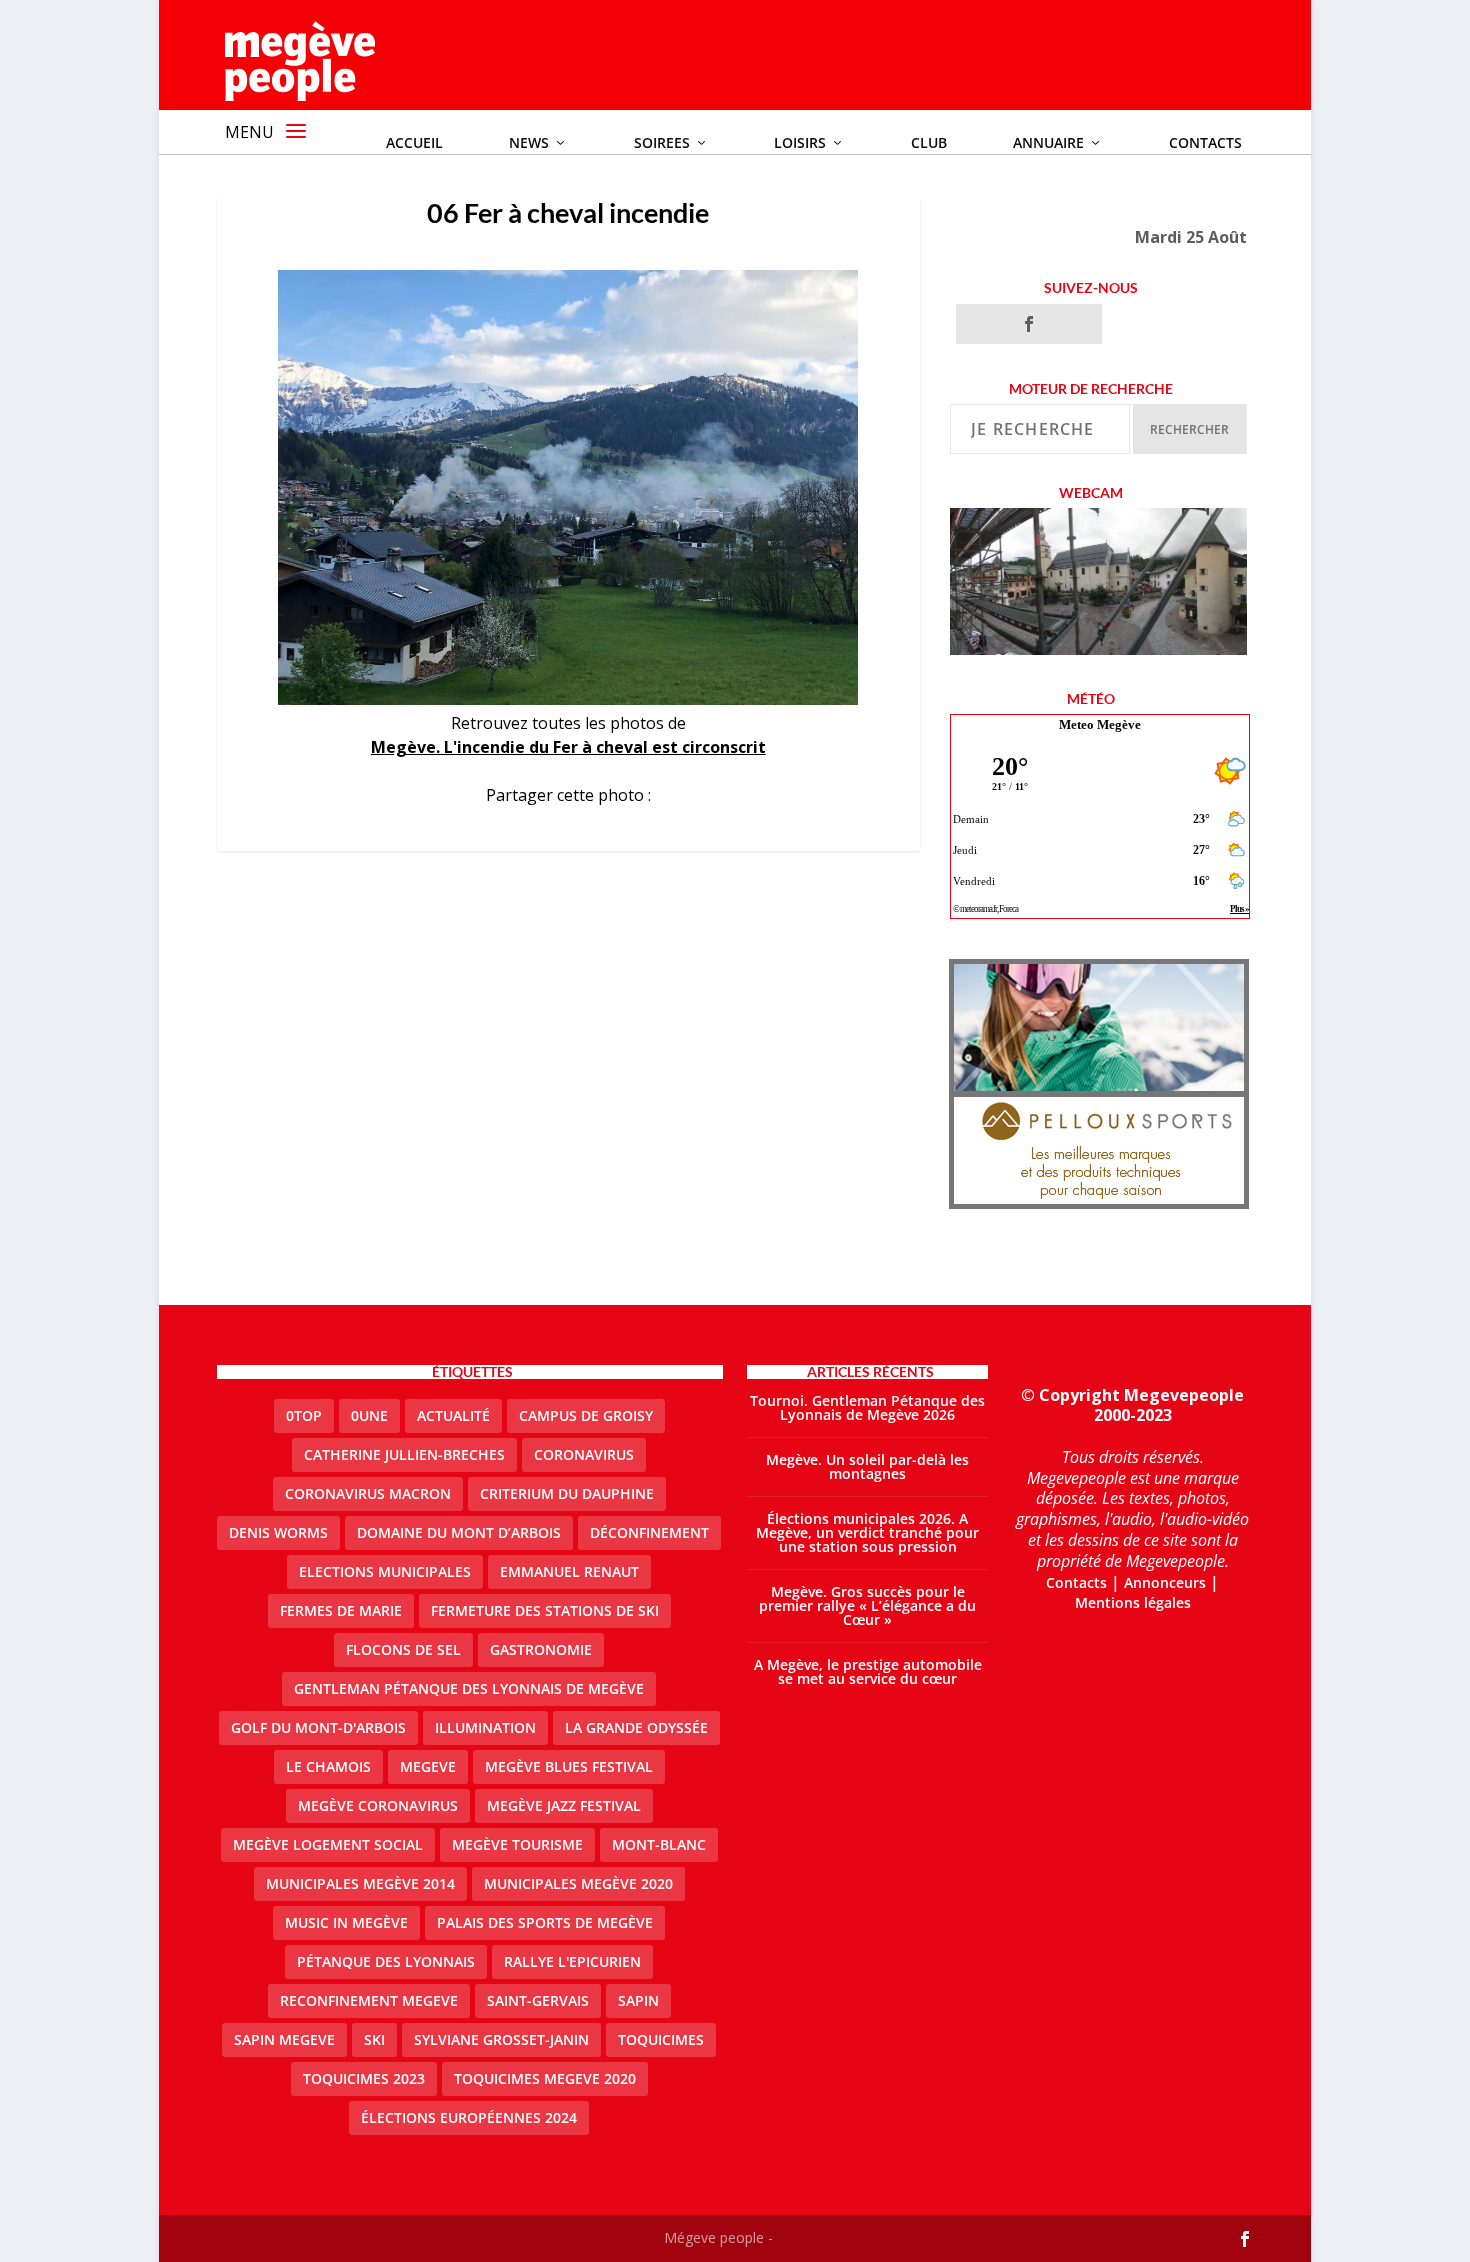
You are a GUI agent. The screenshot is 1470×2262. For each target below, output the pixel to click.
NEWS (529, 142)
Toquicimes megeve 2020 (545, 2078)
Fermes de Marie (341, 1610)
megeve (428, 1766)
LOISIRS (800, 142)
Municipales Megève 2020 (578, 1883)
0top (304, 1415)
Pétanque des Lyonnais (386, 1961)
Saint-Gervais (538, 2000)
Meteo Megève (1100, 724)
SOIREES (662, 142)
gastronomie (541, 1649)
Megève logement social (328, 1844)
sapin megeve (284, 2039)
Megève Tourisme (517, 1844)
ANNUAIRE (1048, 142)
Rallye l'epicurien (572, 1961)
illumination (485, 1727)
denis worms (278, 1532)
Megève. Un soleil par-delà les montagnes (867, 1466)
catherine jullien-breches (404, 1454)
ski (374, 2039)
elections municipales (385, 1571)
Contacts (1205, 142)
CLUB (929, 142)
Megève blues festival (569, 1766)
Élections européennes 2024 (469, 2117)
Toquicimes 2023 (364, 2078)
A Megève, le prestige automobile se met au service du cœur (868, 1671)
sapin (638, 2000)
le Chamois (328, 1766)
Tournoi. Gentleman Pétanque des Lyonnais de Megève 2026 (867, 1407)
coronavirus (584, 1454)
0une (369, 1415)
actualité (453, 1415)
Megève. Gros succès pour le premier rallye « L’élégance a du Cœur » (867, 1605)
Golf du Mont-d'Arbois (318, 1727)
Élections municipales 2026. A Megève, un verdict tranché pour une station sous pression (867, 1532)
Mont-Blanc (659, 1844)
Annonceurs (1165, 1582)
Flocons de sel (403, 1649)
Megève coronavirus (378, 1805)
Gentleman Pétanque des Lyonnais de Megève (469, 1688)
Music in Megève (346, 1922)
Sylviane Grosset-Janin (501, 2039)
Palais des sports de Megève (545, 1922)
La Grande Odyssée (636, 1727)
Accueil (414, 142)
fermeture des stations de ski (545, 1610)
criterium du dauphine (567, 1493)
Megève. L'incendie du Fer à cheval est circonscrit (568, 747)
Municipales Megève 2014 (360, 1883)
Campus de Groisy (586, 1415)
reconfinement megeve (369, 2000)
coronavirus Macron (368, 1493)
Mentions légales (1133, 1602)
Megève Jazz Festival (564, 1805)
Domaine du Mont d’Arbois (459, 1532)
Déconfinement (649, 1532)
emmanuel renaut (569, 1571)
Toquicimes (661, 2039)
